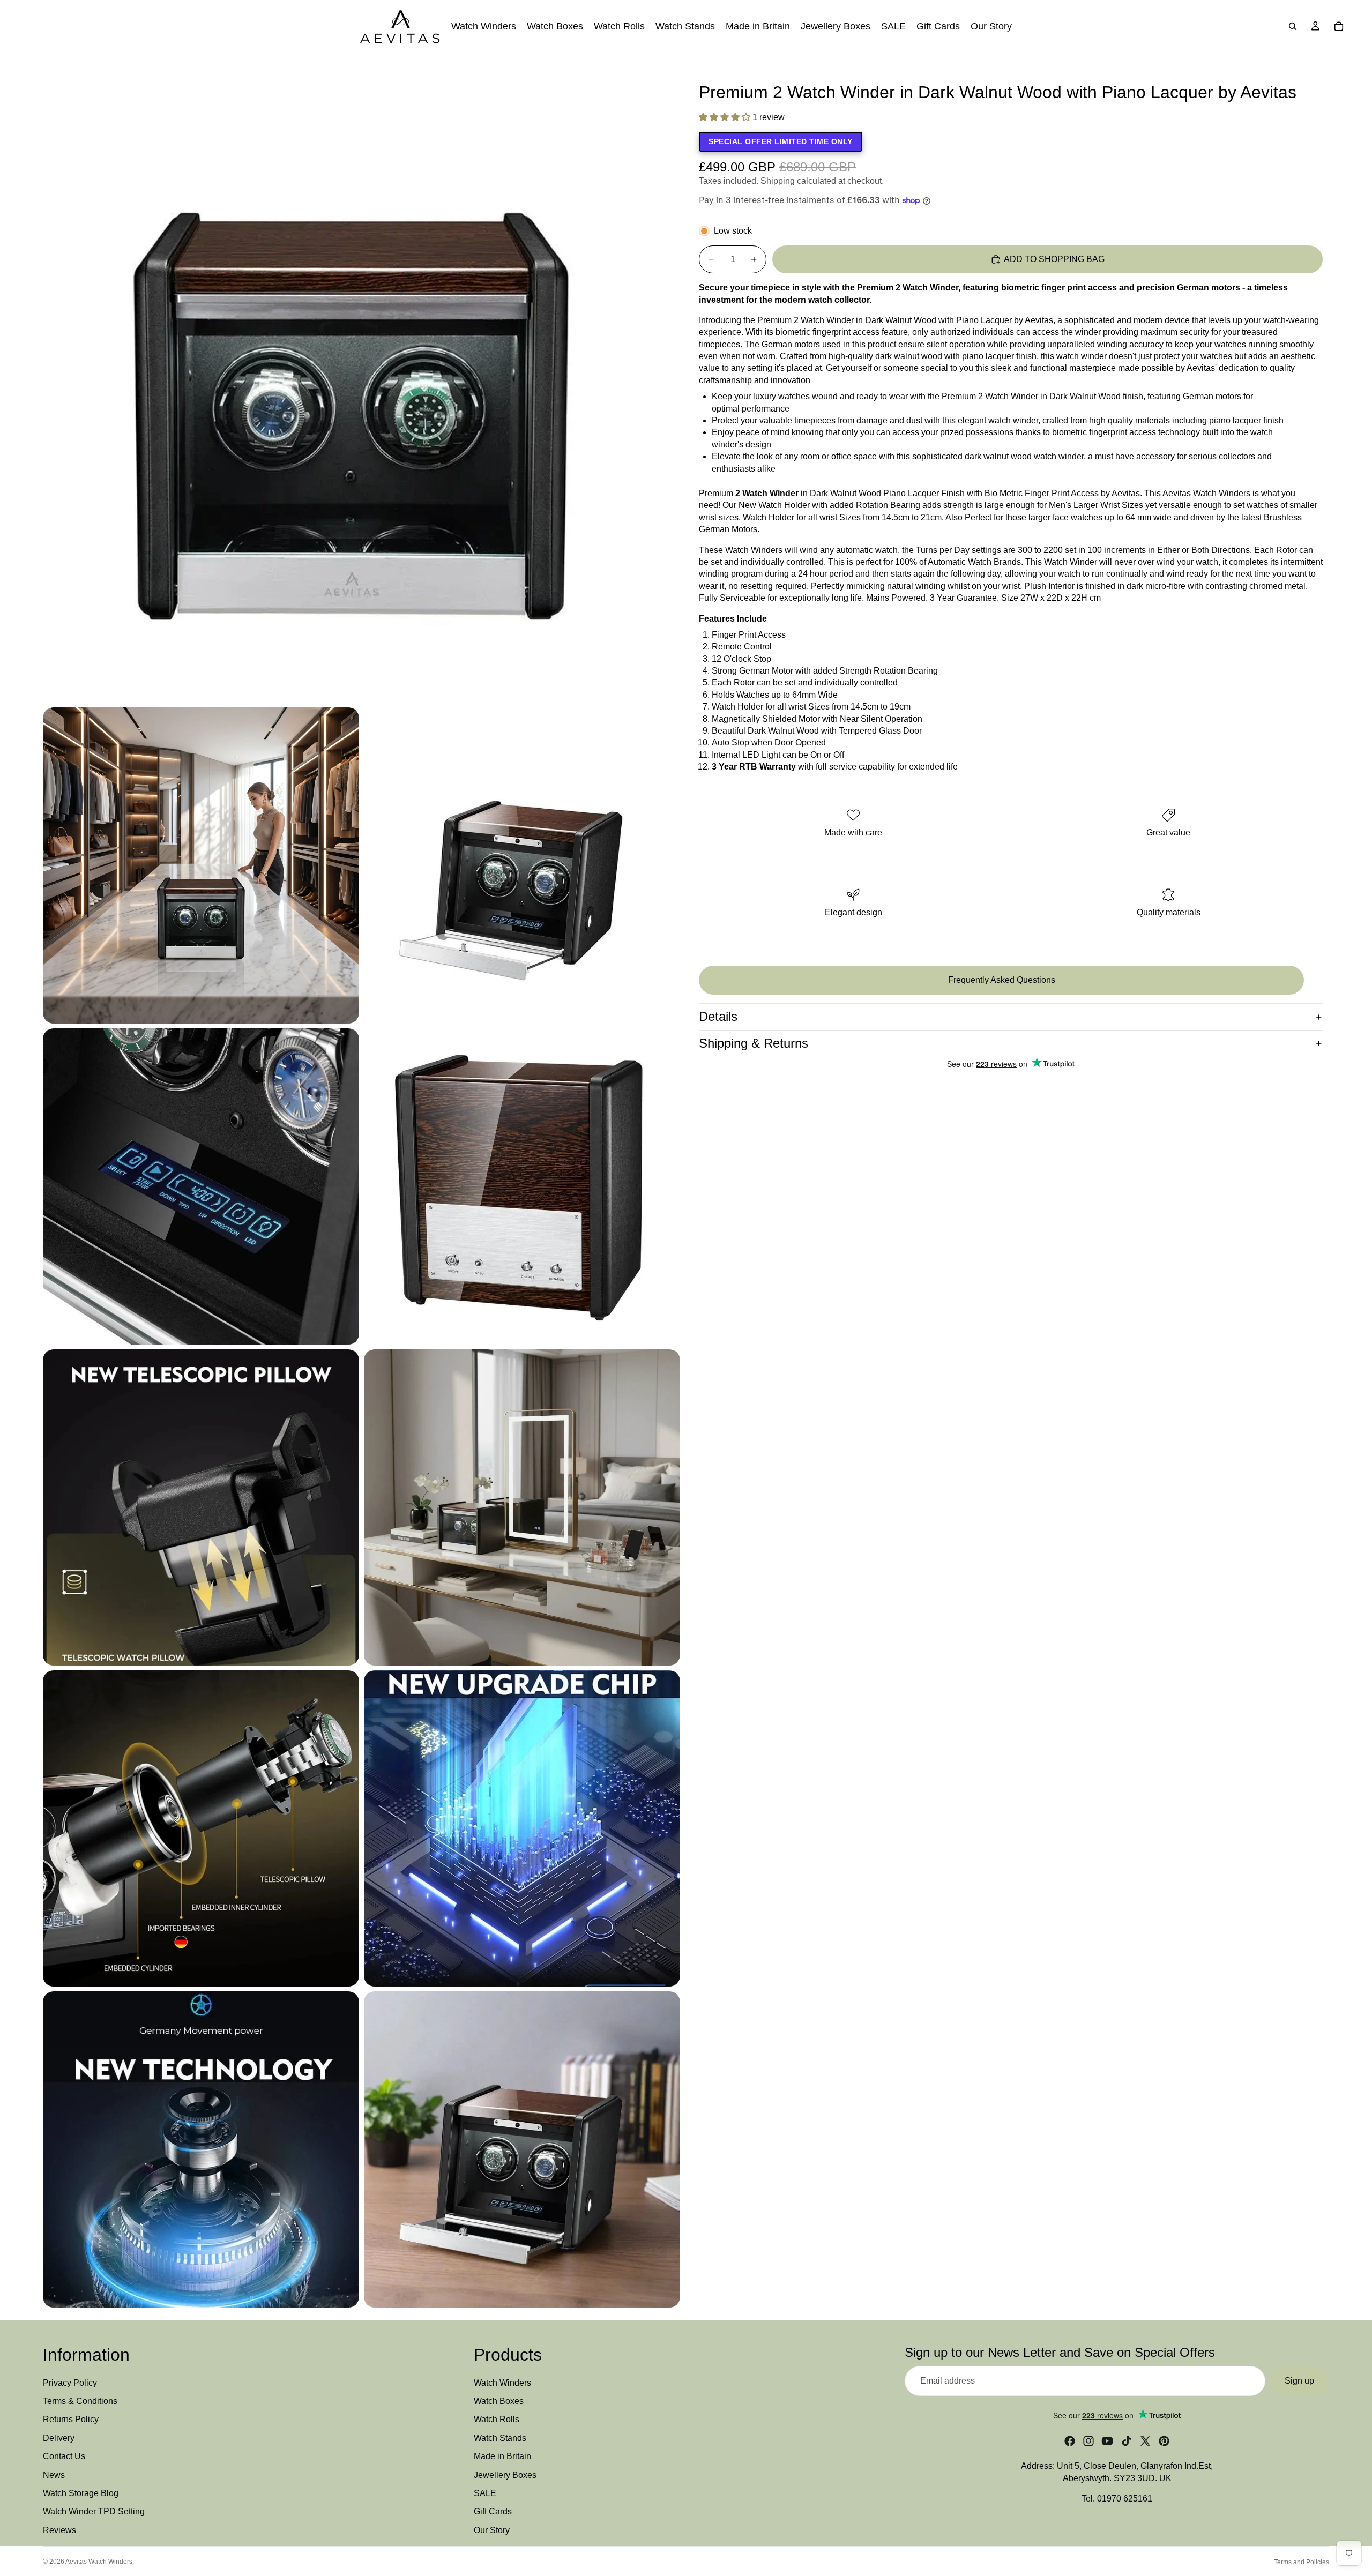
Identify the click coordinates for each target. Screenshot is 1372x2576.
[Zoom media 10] (201, 2149)
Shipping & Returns (754, 1043)
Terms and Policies (1302, 2562)
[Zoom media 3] (522, 865)
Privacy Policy (70, 2383)
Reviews (59, 2530)
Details (718, 1016)
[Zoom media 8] (201, 1828)
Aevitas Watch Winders (99, 2562)
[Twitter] (1145, 2441)
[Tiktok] (1127, 2441)
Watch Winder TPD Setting (94, 2512)
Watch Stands (500, 2438)
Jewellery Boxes (505, 2475)
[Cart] (1339, 26)
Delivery (59, 2438)
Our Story (492, 2530)
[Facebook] (1070, 2441)
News (54, 2475)
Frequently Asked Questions (1002, 980)
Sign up (1299, 2381)
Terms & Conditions (80, 2401)
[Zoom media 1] (361, 384)
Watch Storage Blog (81, 2493)
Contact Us (64, 2457)
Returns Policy (71, 2420)
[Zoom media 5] (522, 1186)
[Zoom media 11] (522, 2149)
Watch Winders (502, 2383)
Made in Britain (502, 2457)
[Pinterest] (1164, 2441)
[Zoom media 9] (522, 1828)
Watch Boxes (499, 2401)
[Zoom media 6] (201, 1507)
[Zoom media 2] (201, 865)
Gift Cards (493, 2512)
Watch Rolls (497, 2420)
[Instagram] (1088, 2441)
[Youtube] (1107, 2441)
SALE (485, 2493)
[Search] (1293, 26)
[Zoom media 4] (201, 1186)
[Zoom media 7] (522, 1507)
